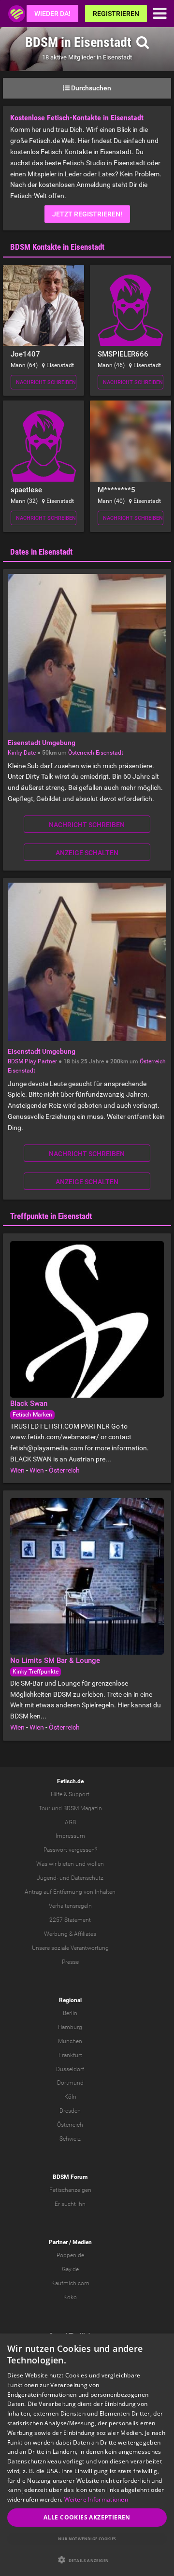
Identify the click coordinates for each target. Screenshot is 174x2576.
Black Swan (29, 1403)
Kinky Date (22, 753)
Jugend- (47, 1878)
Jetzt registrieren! (87, 214)
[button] (87, 2560)
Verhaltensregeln (70, 1906)
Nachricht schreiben (46, 382)
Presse (70, 1962)
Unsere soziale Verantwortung (70, 1948)
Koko (70, 2297)
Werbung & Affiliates (70, 1934)
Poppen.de (70, 2255)
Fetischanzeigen (70, 2190)
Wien (17, 1470)
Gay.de (70, 2269)
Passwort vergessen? (70, 1850)
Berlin (70, 2013)
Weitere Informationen (96, 2499)
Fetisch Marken (32, 1415)
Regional (70, 2000)
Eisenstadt (109, 753)
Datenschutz (87, 1878)
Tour (44, 1808)
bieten (66, 1864)
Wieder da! (52, 14)
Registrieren (116, 14)
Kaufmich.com (70, 2283)
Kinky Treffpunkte (36, 1672)
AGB (70, 1822)
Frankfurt (70, 2055)
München (70, 2041)
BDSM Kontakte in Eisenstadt (57, 247)
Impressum (70, 1836)
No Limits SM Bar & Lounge (55, 1660)
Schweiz (70, 2139)
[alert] (87, 2455)
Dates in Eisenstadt (41, 552)
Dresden (70, 2111)
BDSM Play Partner (32, 1061)
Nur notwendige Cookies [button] (87, 2539)
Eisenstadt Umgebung (42, 743)
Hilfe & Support (70, 1794)
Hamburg (70, 2027)
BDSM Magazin (83, 1808)
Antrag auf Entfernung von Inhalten (70, 1892)
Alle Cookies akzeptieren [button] (87, 2517)
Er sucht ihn (70, 2204)
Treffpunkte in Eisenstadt (51, 1216)
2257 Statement (70, 1920)
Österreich (81, 753)
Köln (70, 2097)
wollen (95, 1864)
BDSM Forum (70, 2177)
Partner (58, 2242)
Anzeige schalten (87, 853)
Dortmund (70, 2083)
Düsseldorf (70, 2069)
